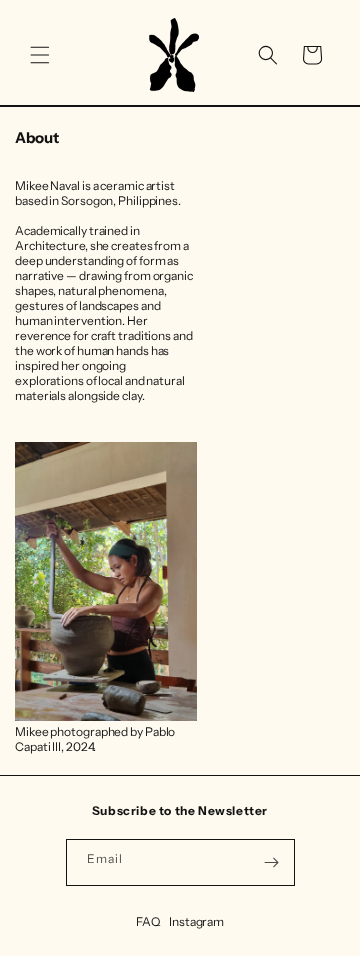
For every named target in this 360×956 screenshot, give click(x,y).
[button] (40, 55)
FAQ (148, 921)
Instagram (196, 921)
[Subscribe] (272, 862)
